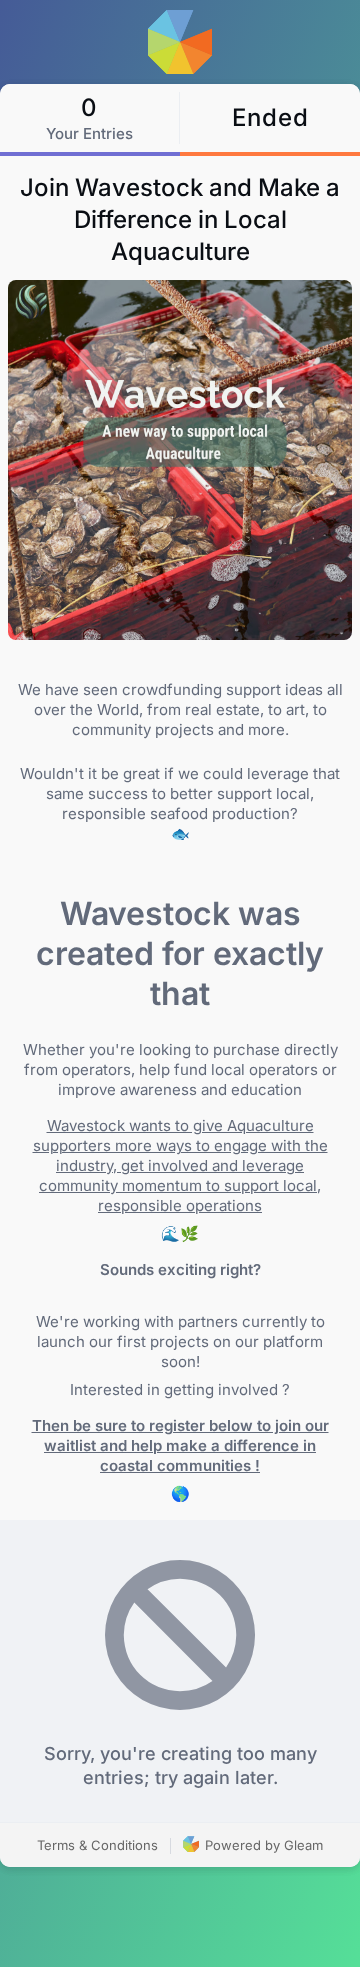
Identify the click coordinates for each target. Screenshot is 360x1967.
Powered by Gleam (262, 1845)
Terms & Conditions (97, 1845)
